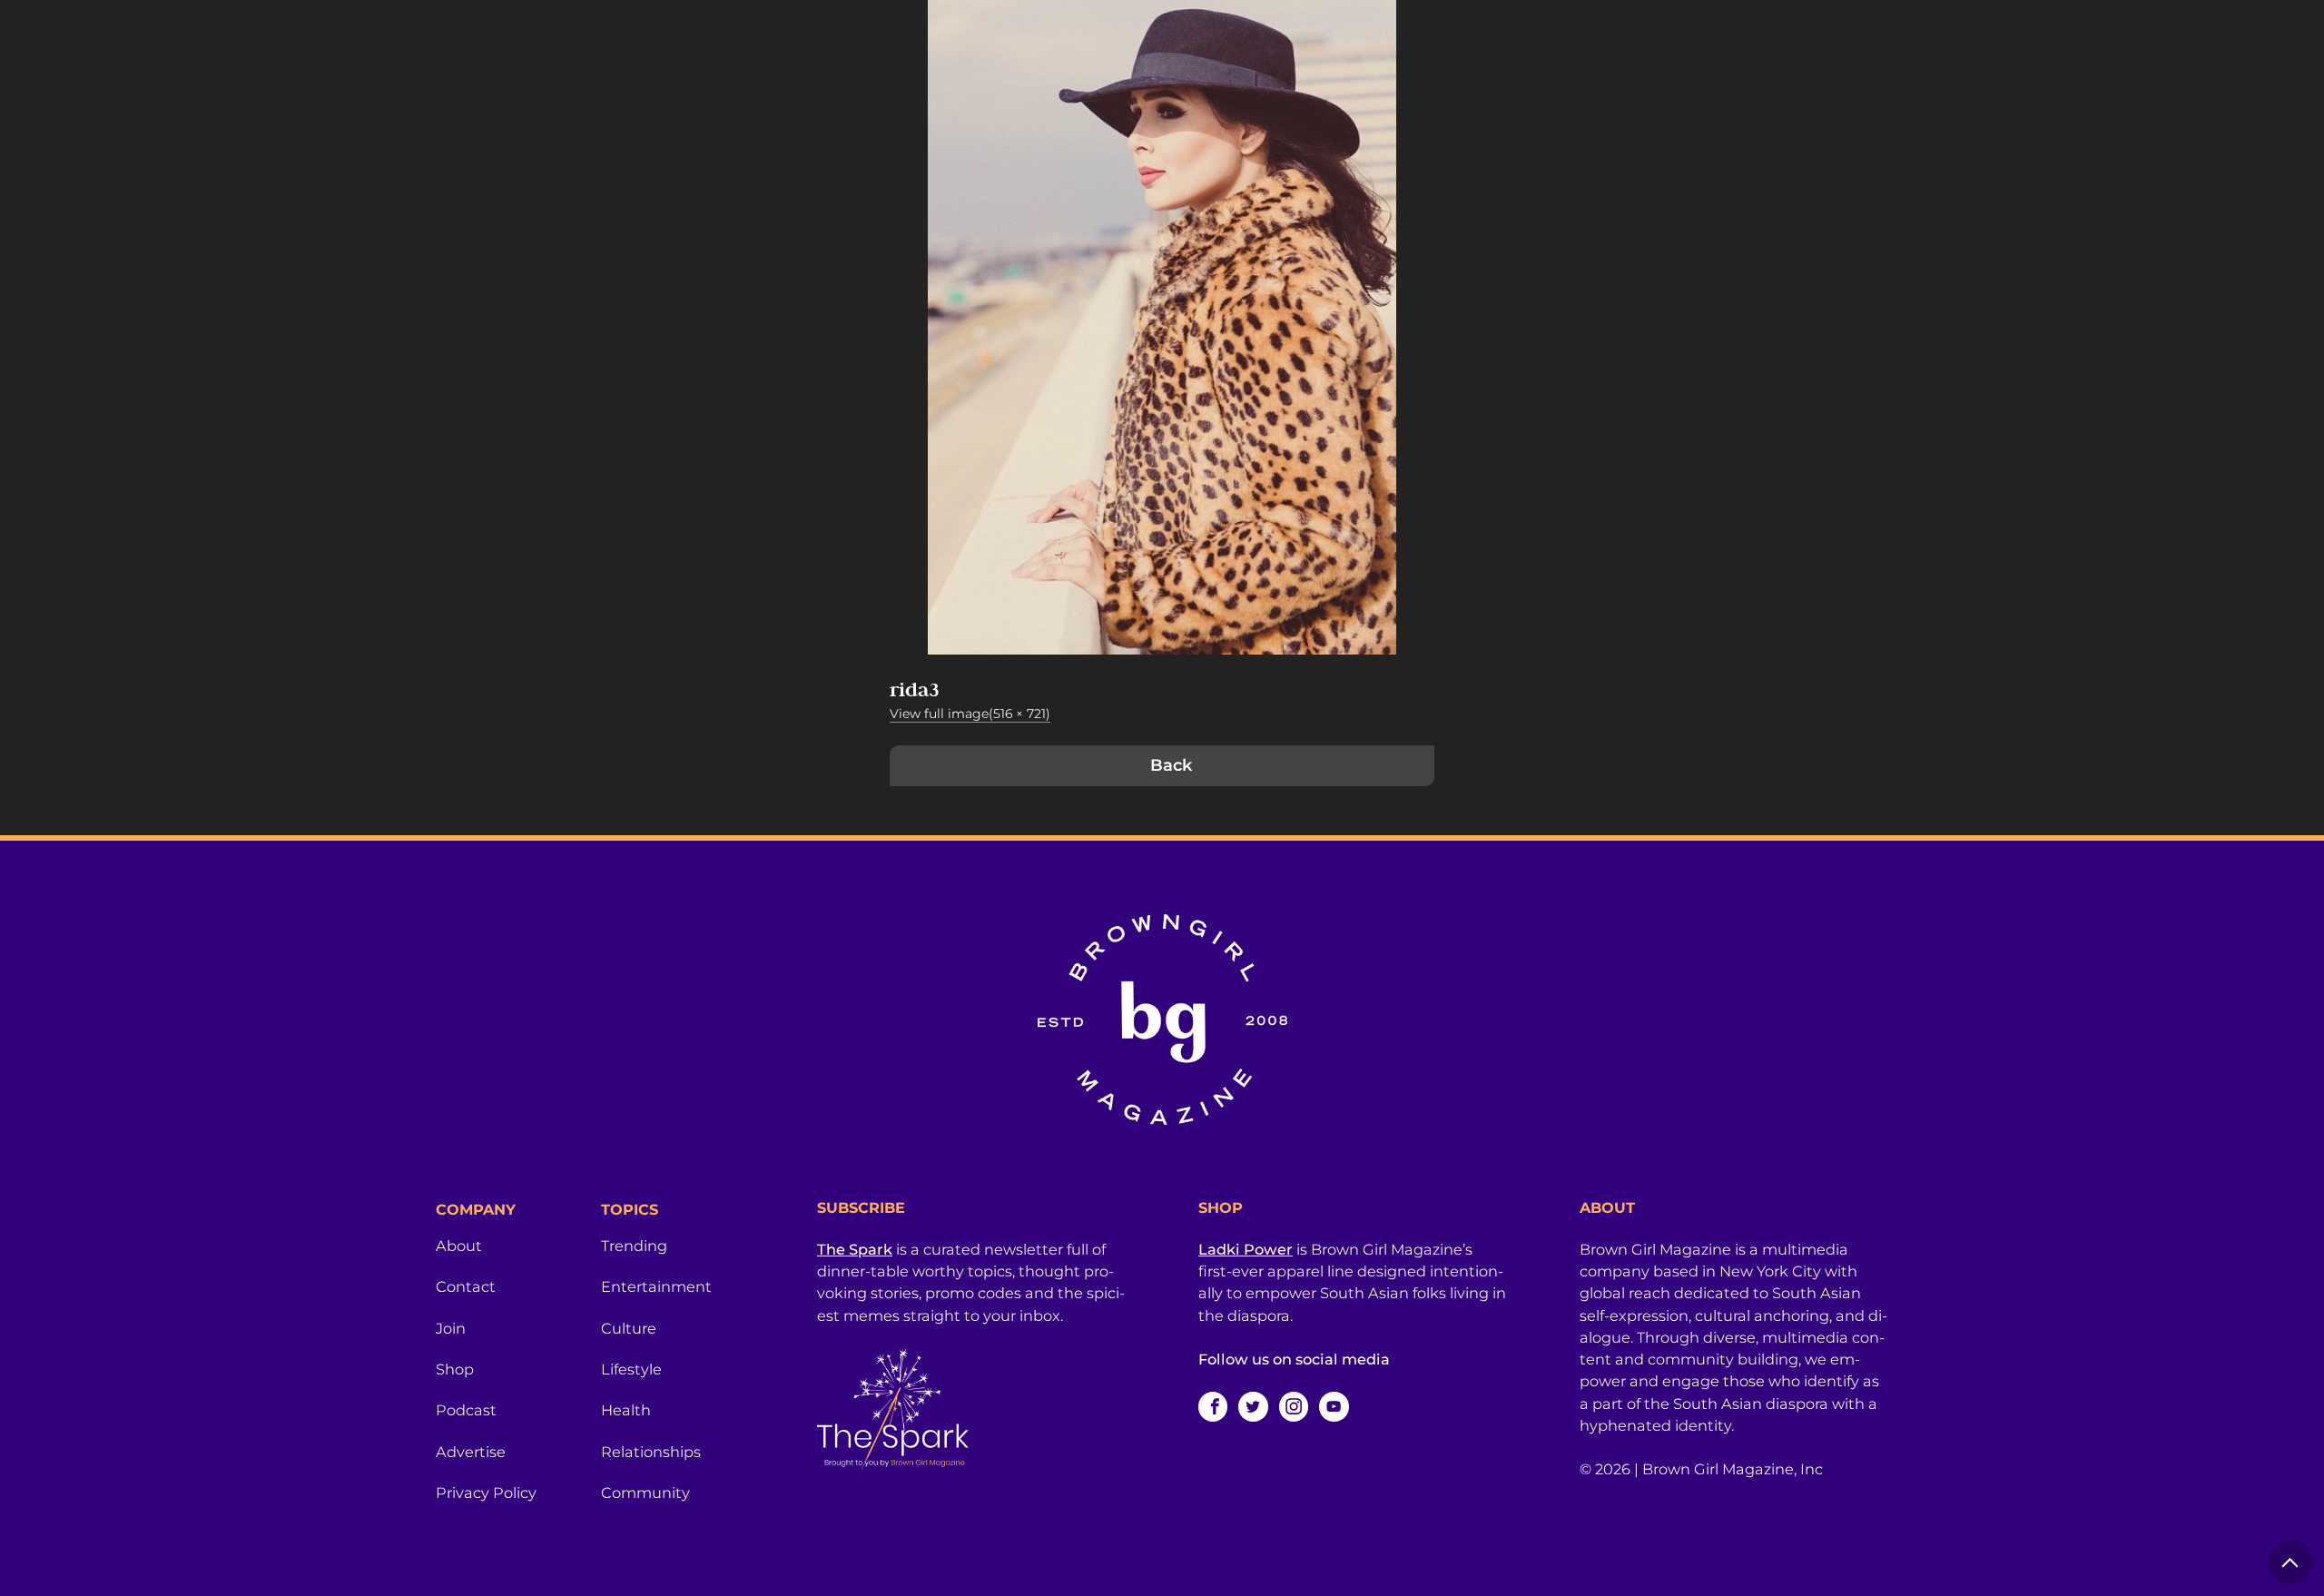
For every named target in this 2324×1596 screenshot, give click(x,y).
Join (451, 1328)
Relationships (651, 1452)
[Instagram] (1294, 1406)
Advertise (471, 1452)
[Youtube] (1334, 1406)
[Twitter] (1253, 1406)
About (459, 1246)
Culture (629, 1328)
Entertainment (656, 1286)
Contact (466, 1286)
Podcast (466, 1410)
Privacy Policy (486, 1493)
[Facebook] (1213, 1406)
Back (1171, 765)
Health (626, 1410)
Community (645, 1493)
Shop (455, 1369)
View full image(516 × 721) (970, 714)
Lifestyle (631, 1369)
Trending (634, 1246)
